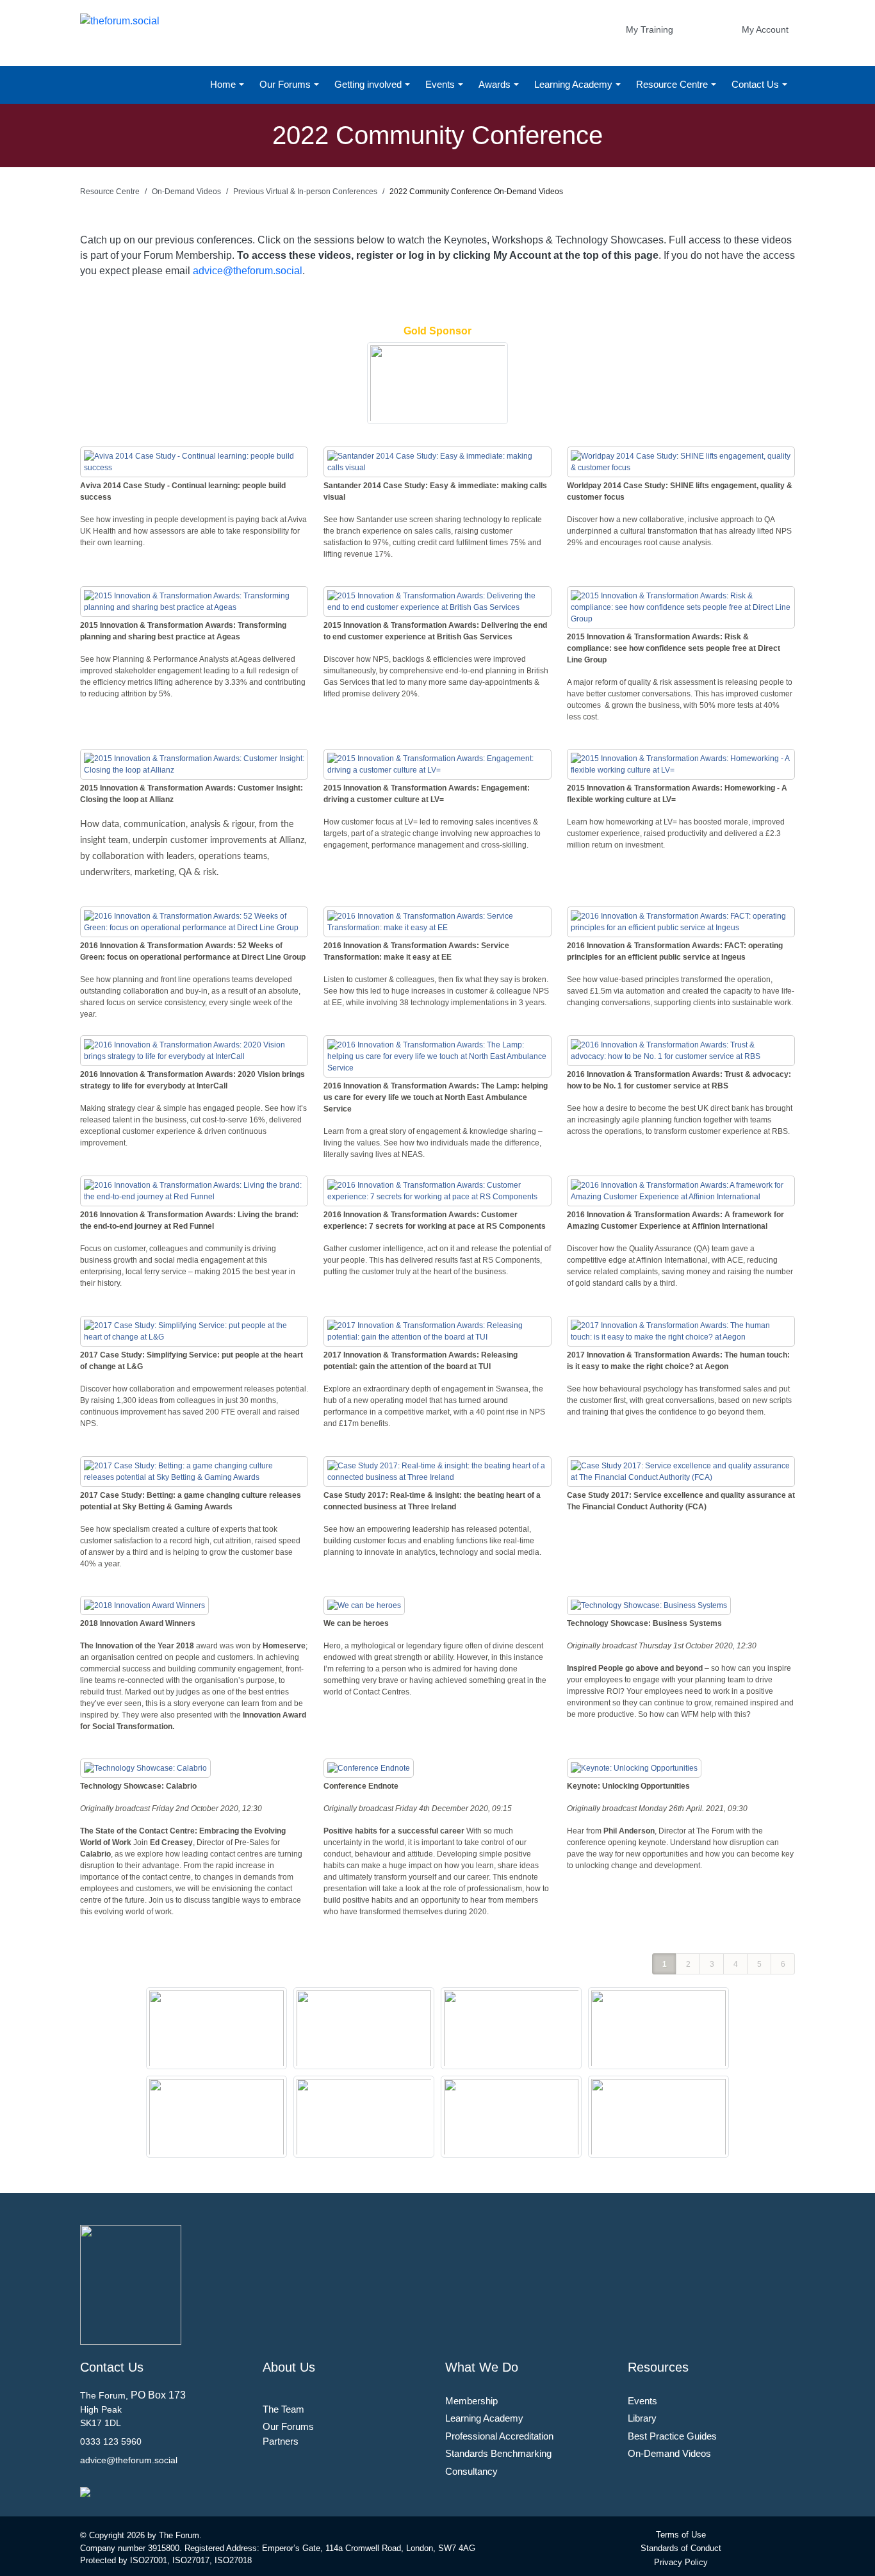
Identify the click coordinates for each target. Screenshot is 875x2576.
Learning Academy (575, 84)
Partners (281, 2441)
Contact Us (756, 84)
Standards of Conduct (681, 2548)
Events (441, 84)
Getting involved (369, 84)
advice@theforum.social (248, 271)
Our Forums (286, 84)
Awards (496, 84)
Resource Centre (673, 84)
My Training (650, 29)
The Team (283, 2409)
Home (224, 84)
